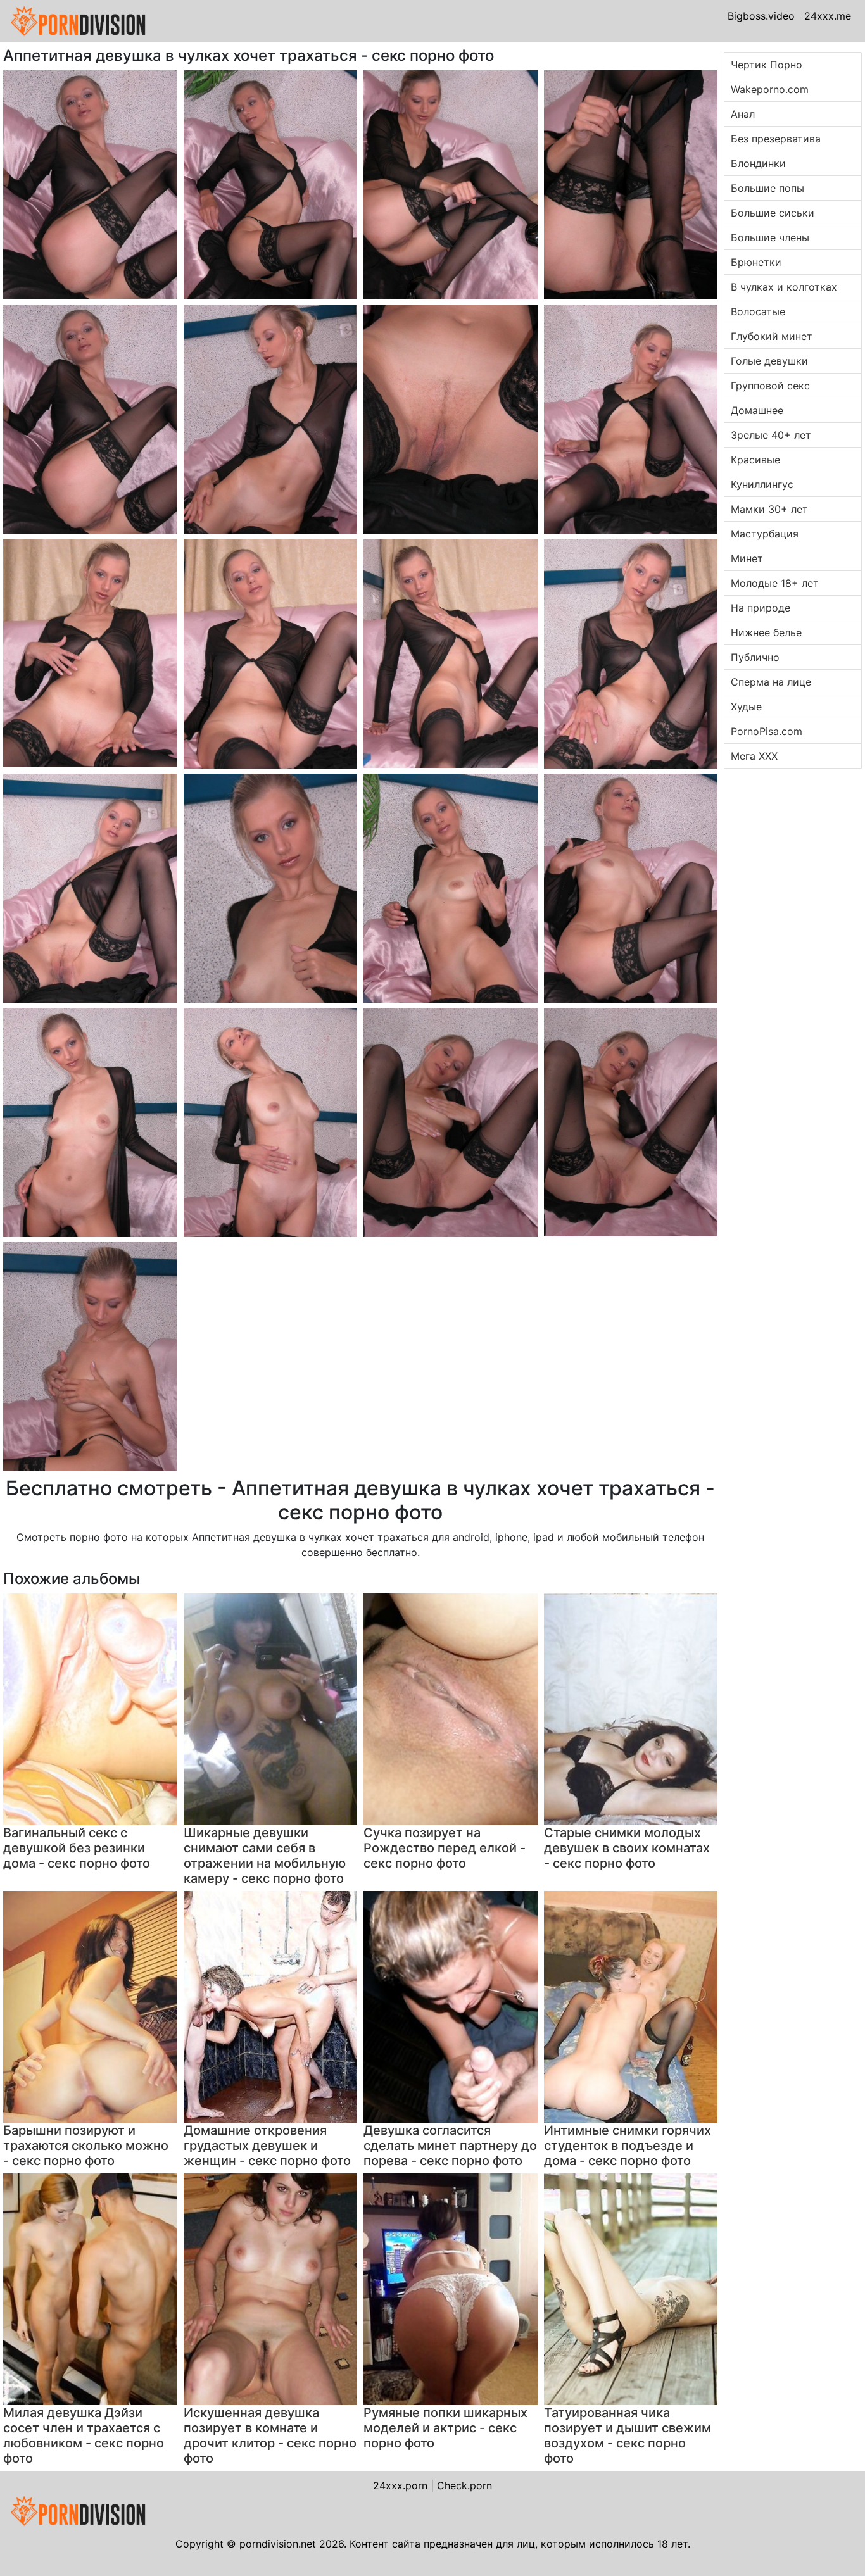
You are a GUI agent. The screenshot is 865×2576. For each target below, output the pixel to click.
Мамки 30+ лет (769, 509)
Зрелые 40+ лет (771, 435)
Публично (755, 657)
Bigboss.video (761, 16)
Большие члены (770, 237)
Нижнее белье (766, 632)
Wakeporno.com (770, 89)
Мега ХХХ (754, 756)
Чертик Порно (767, 65)
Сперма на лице (771, 682)
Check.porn (464, 2485)
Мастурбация (765, 534)
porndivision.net (278, 2544)
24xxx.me (828, 16)
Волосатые (758, 311)
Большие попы (767, 188)
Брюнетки (756, 262)
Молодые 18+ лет (775, 583)
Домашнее (757, 410)
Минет (747, 558)
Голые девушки (769, 361)
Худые (746, 707)
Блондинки (758, 163)
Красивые (755, 460)
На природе (761, 608)
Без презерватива (776, 139)
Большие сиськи (773, 213)
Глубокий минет (772, 336)
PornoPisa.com (767, 731)
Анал (743, 114)
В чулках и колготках (784, 287)
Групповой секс (770, 386)
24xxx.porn (400, 2485)
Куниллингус (762, 484)
